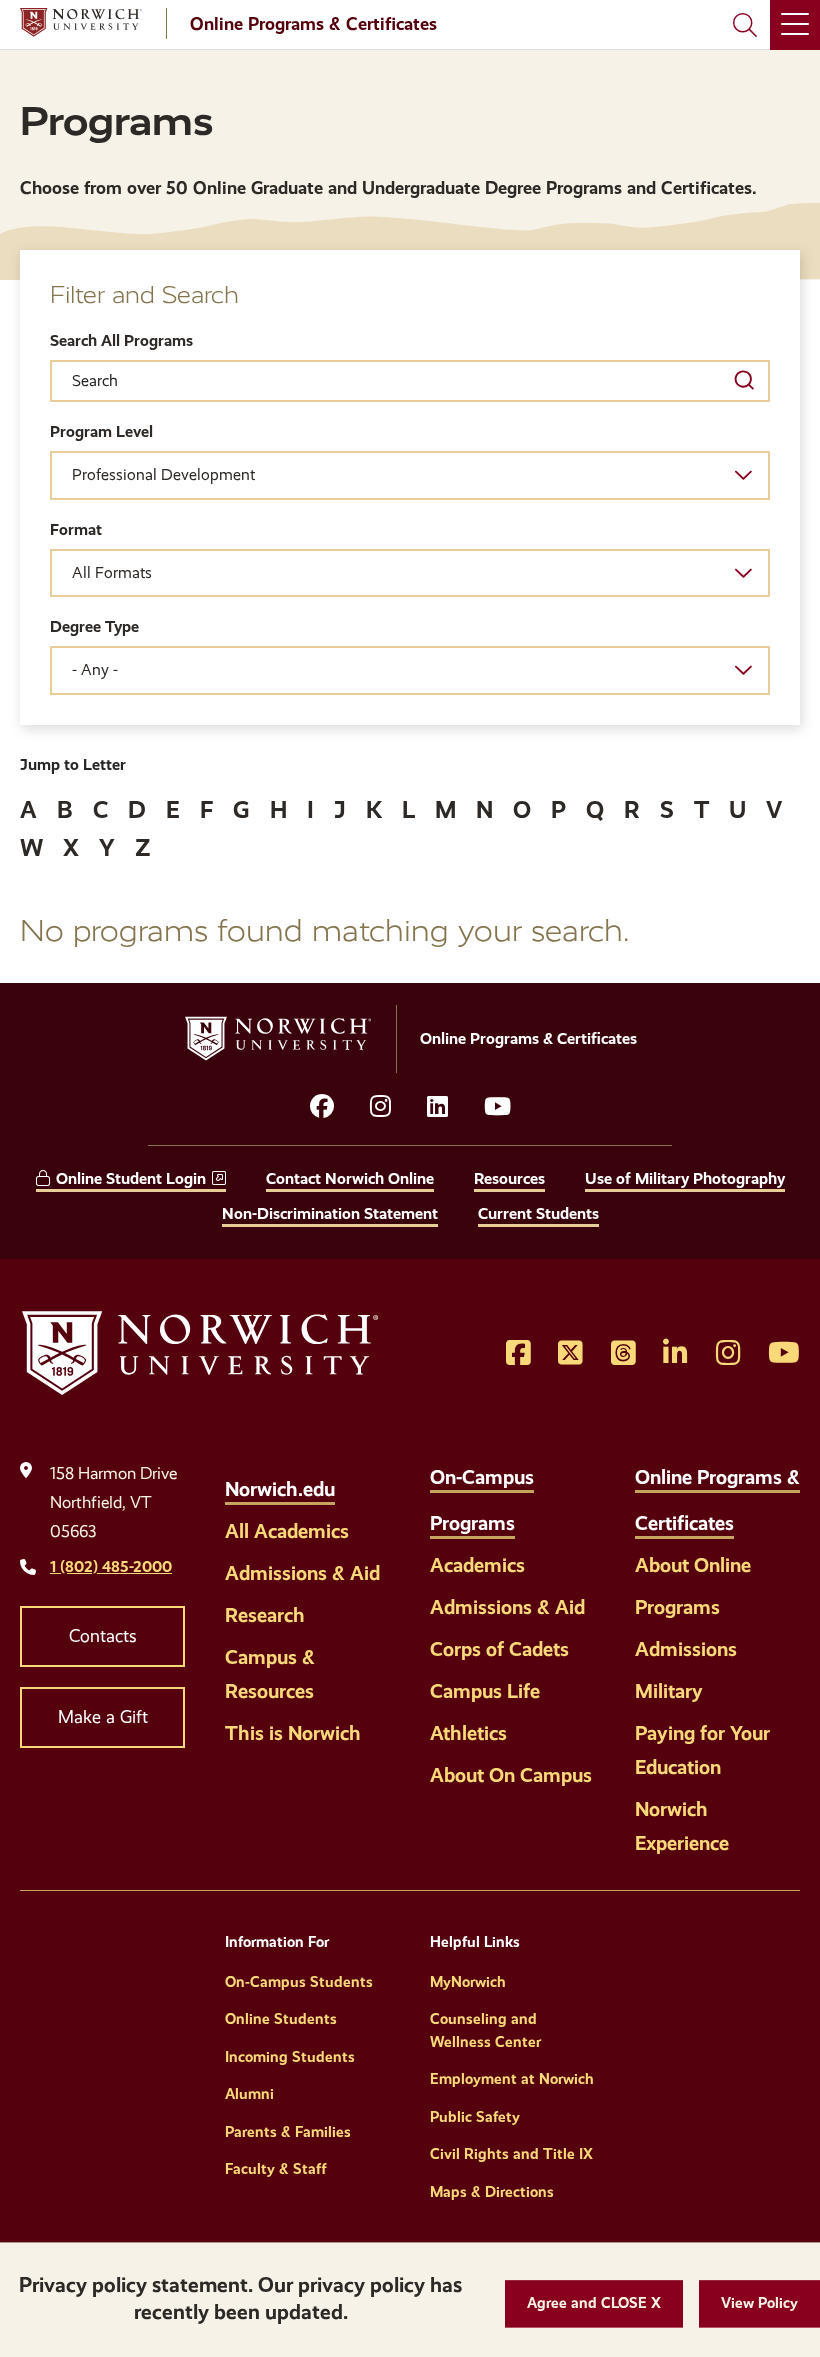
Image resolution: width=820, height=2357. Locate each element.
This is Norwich (293, 1733)
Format (76, 529)
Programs (677, 1607)
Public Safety (475, 2117)
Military (669, 1691)
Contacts (103, 1636)
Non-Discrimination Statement (330, 1213)
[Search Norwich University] (745, 25)
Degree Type (94, 626)
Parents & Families (288, 2132)
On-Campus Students (299, 1982)
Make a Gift (103, 1717)
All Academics (287, 1531)
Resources (509, 1178)
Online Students (281, 2019)
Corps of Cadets (499, 1649)
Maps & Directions (492, 2192)
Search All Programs (121, 340)
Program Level (101, 431)
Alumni (249, 2094)
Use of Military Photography (685, 1178)
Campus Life (485, 1691)
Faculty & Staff (276, 2169)
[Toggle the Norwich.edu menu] (356, 1478)
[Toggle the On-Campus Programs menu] (536, 1512)
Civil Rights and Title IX (511, 2154)
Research (265, 1615)
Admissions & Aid (302, 1573)
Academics (477, 1565)
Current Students (538, 1213)
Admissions (686, 1649)
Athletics (468, 1733)
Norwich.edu (280, 1489)
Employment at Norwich (512, 2079)
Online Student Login (131, 1178)
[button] (594, 2303)
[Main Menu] (795, 25)
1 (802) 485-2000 (111, 1566)
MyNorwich (468, 1982)
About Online (693, 1565)
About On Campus (511, 1775)
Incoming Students (290, 2057)
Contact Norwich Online (350, 1178)
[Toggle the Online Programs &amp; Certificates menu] (755, 1512)
